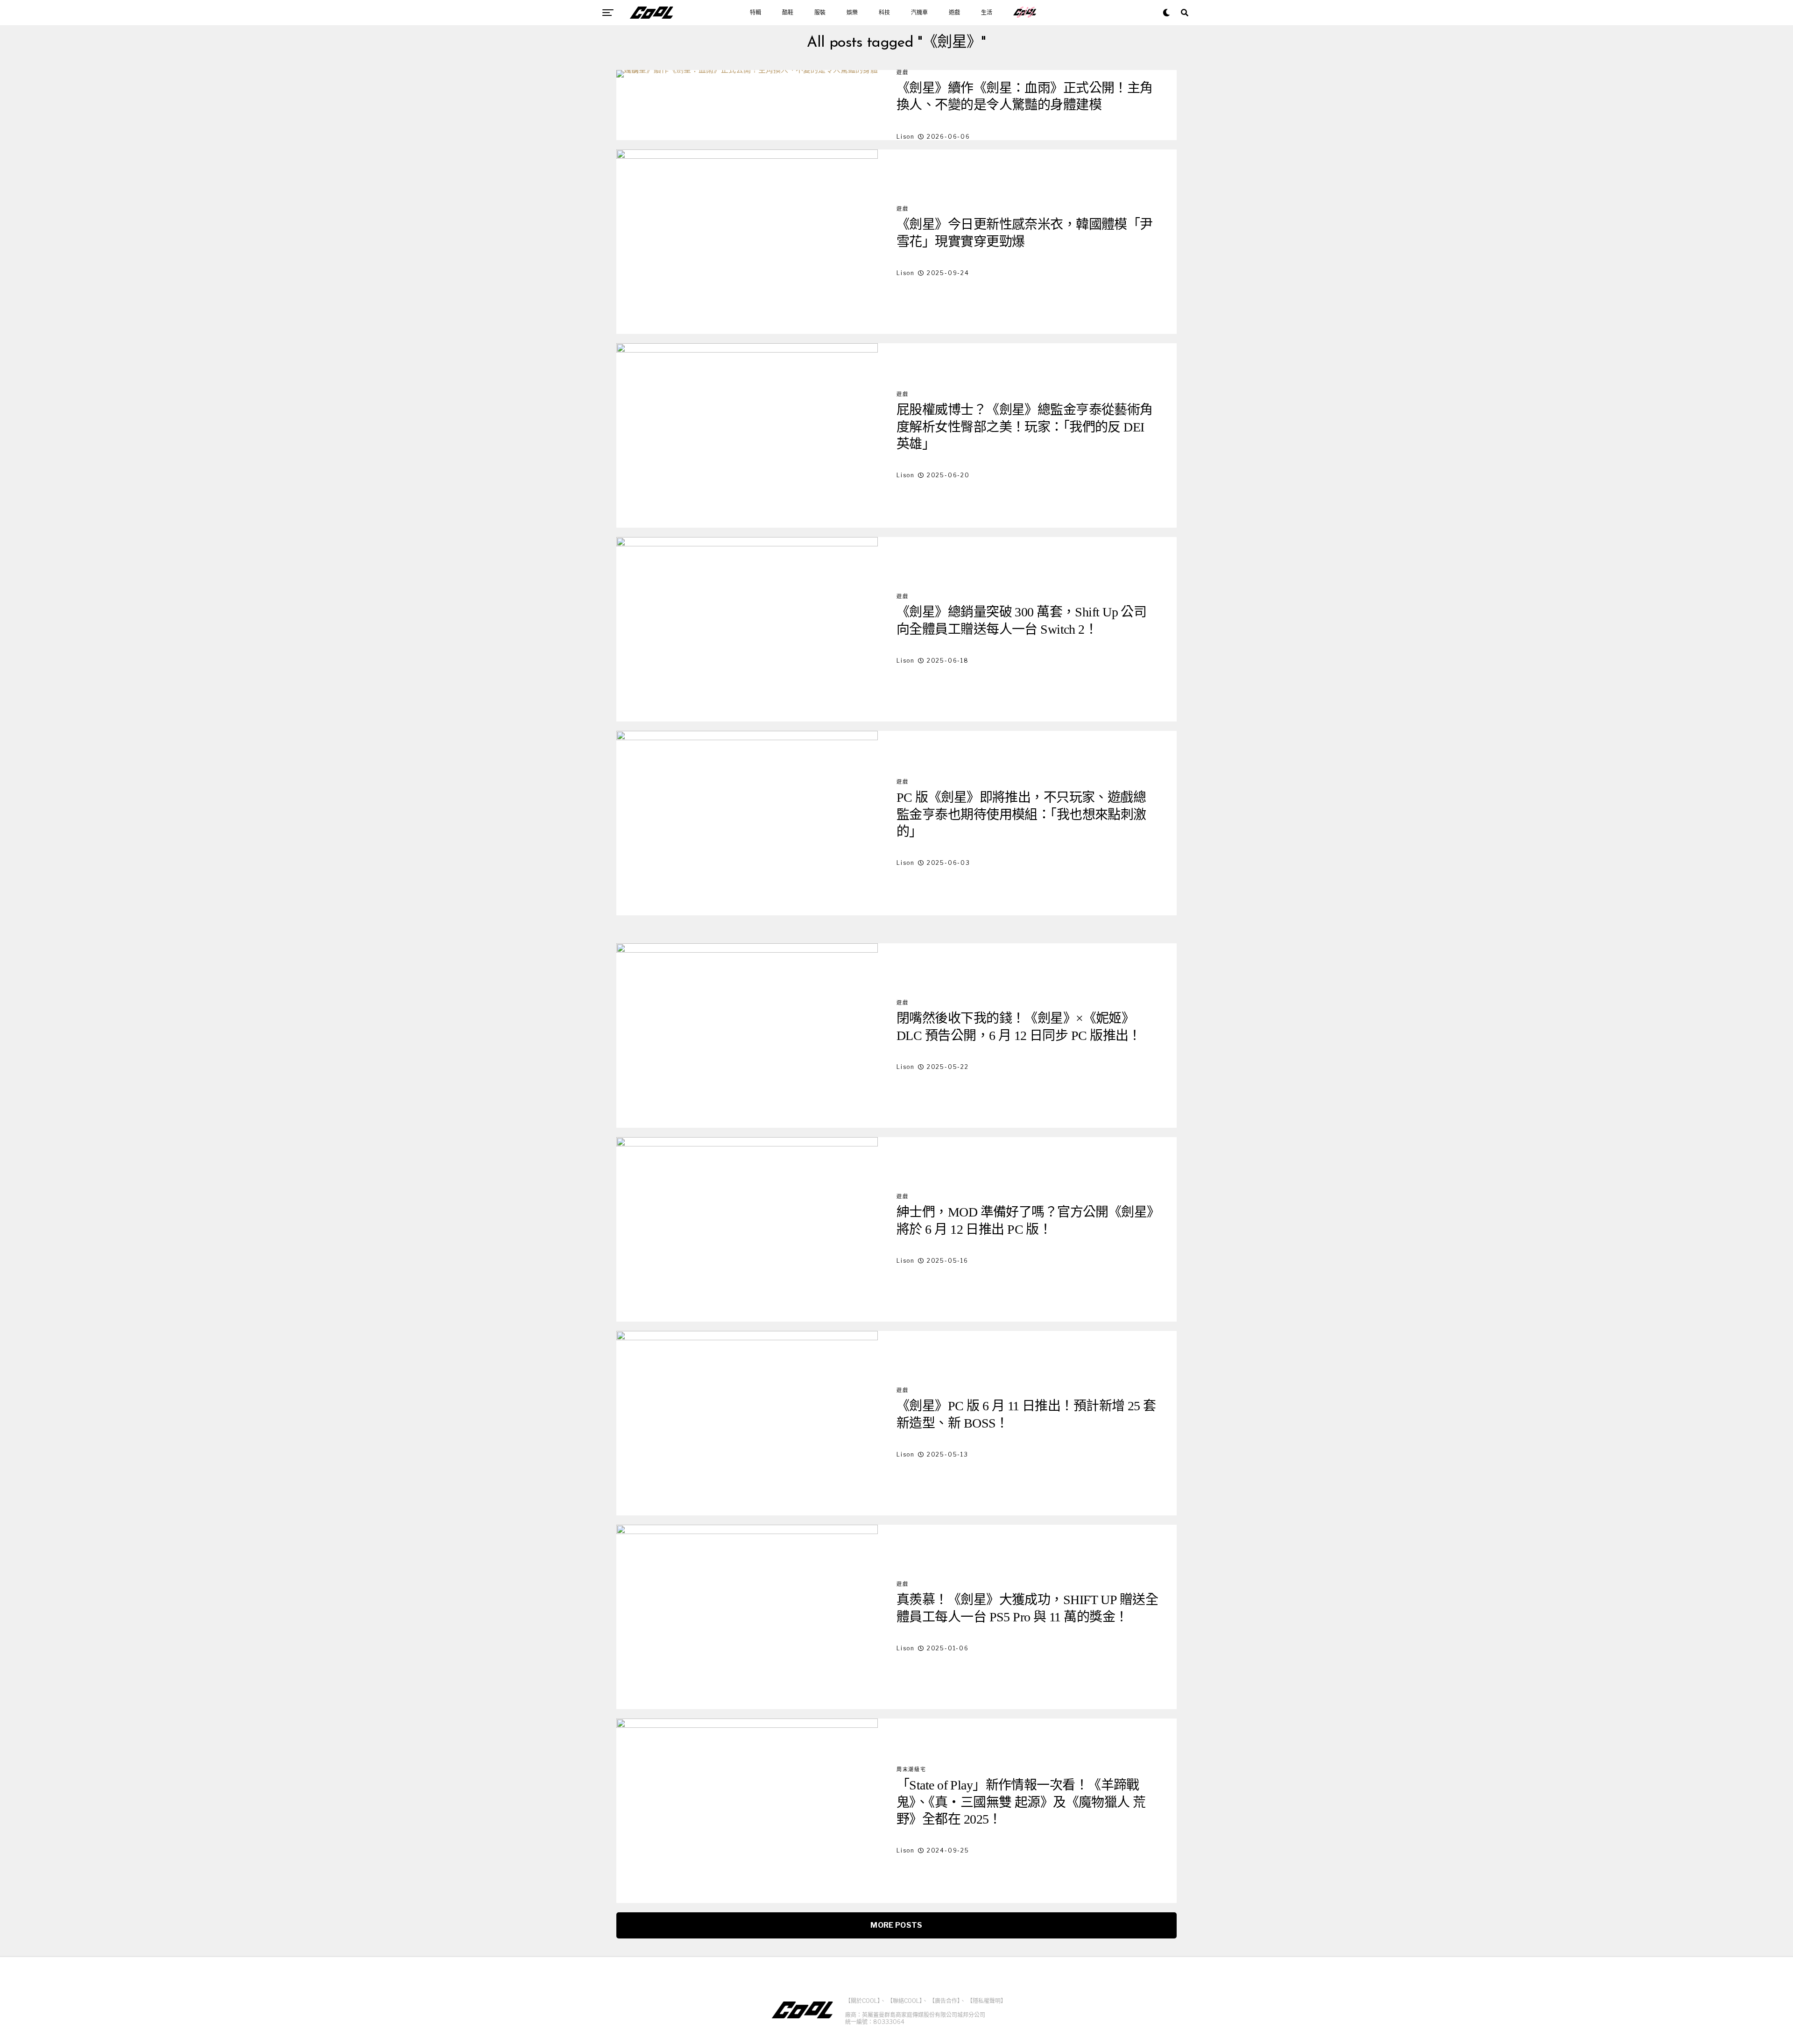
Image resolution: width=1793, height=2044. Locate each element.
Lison (906, 137)
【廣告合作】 (945, 2001)
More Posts (896, 1925)
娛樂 (852, 13)
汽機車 (919, 13)
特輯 (755, 13)
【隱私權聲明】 (987, 2001)
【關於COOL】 (863, 2001)
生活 (987, 13)
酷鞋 (788, 13)
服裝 (820, 13)
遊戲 (954, 13)
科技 (884, 13)
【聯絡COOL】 (905, 2001)
